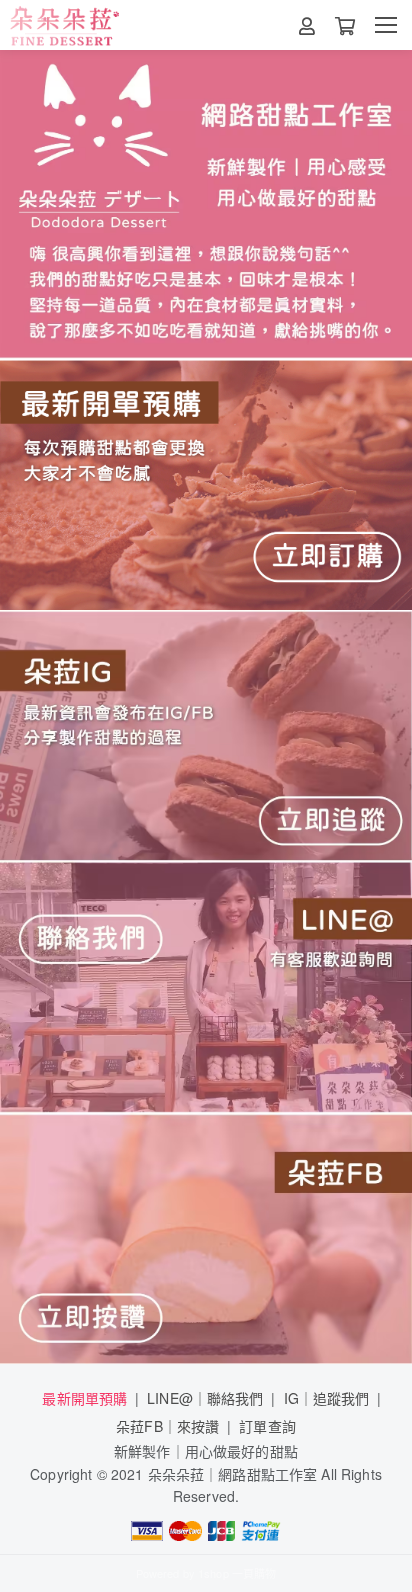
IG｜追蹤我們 (327, 1398)
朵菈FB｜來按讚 (167, 1426)
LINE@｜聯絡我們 (205, 1398)
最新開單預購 (84, 1398)
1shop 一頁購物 (237, 1573)
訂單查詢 (267, 1426)
